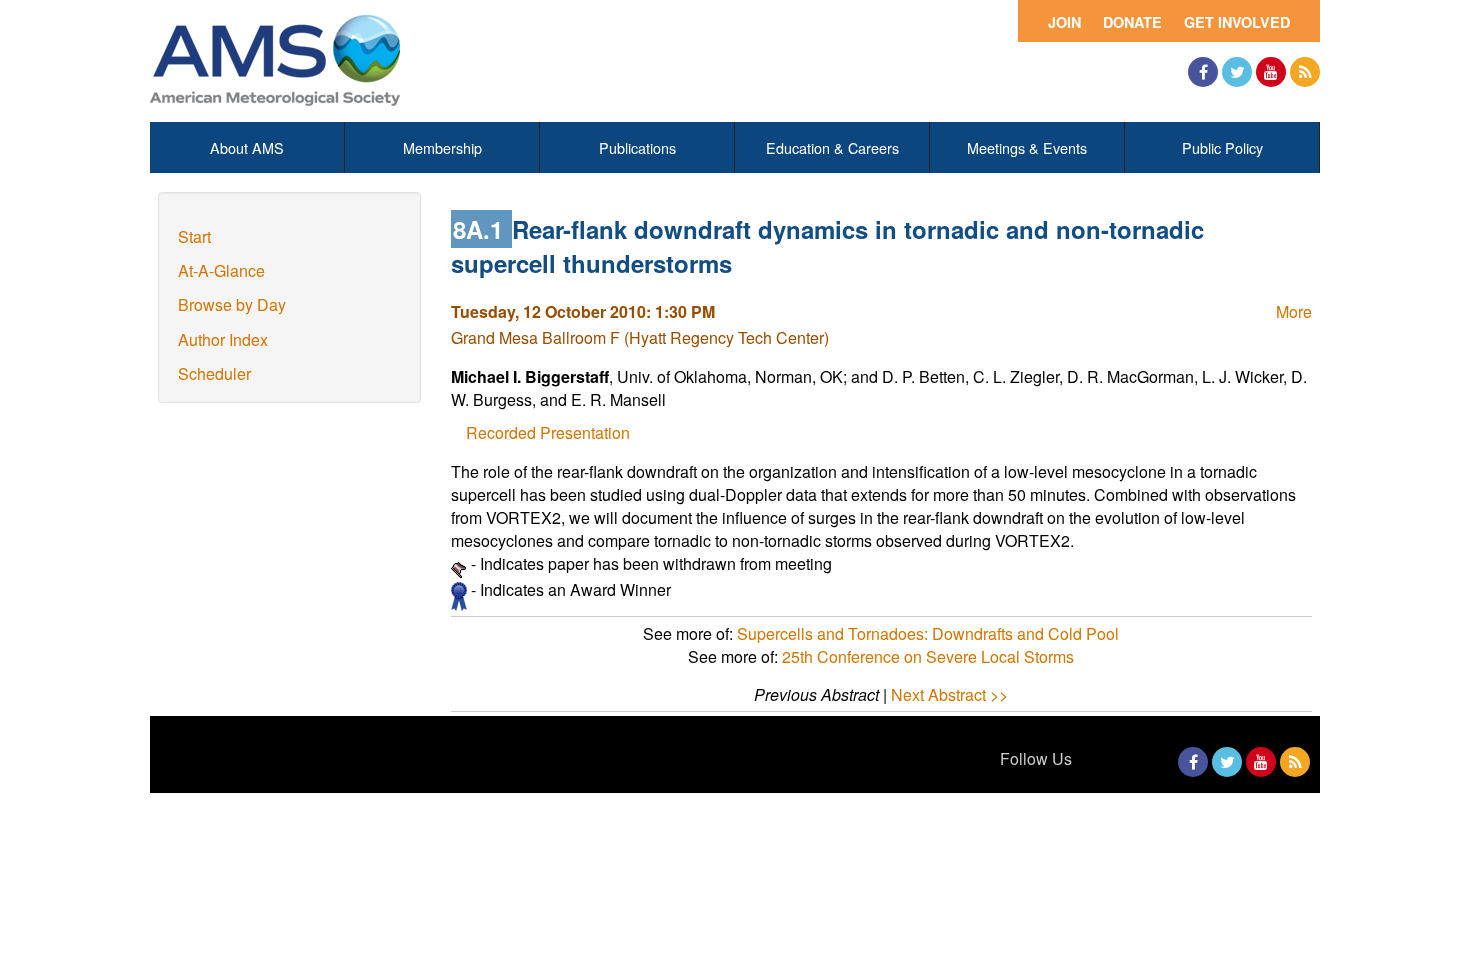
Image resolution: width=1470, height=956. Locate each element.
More (1294, 311)
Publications (637, 147)
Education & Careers (832, 147)
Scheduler (214, 373)
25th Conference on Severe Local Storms (928, 656)
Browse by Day (232, 304)
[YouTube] (1271, 72)
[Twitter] (1237, 72)
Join (1064, 22)
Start (194, 236)
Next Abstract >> (949, 694)
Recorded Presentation (548, 432)
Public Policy (1222, 147)
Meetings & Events (1027, 147)
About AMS (247, 147)
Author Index (223, 339)
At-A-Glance (221, 270)
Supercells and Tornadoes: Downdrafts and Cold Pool (928, 633)
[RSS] (1305, 72)
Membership (442, 147)
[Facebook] (1203, 72)
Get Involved (1237, 22)
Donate (1132, 22)
